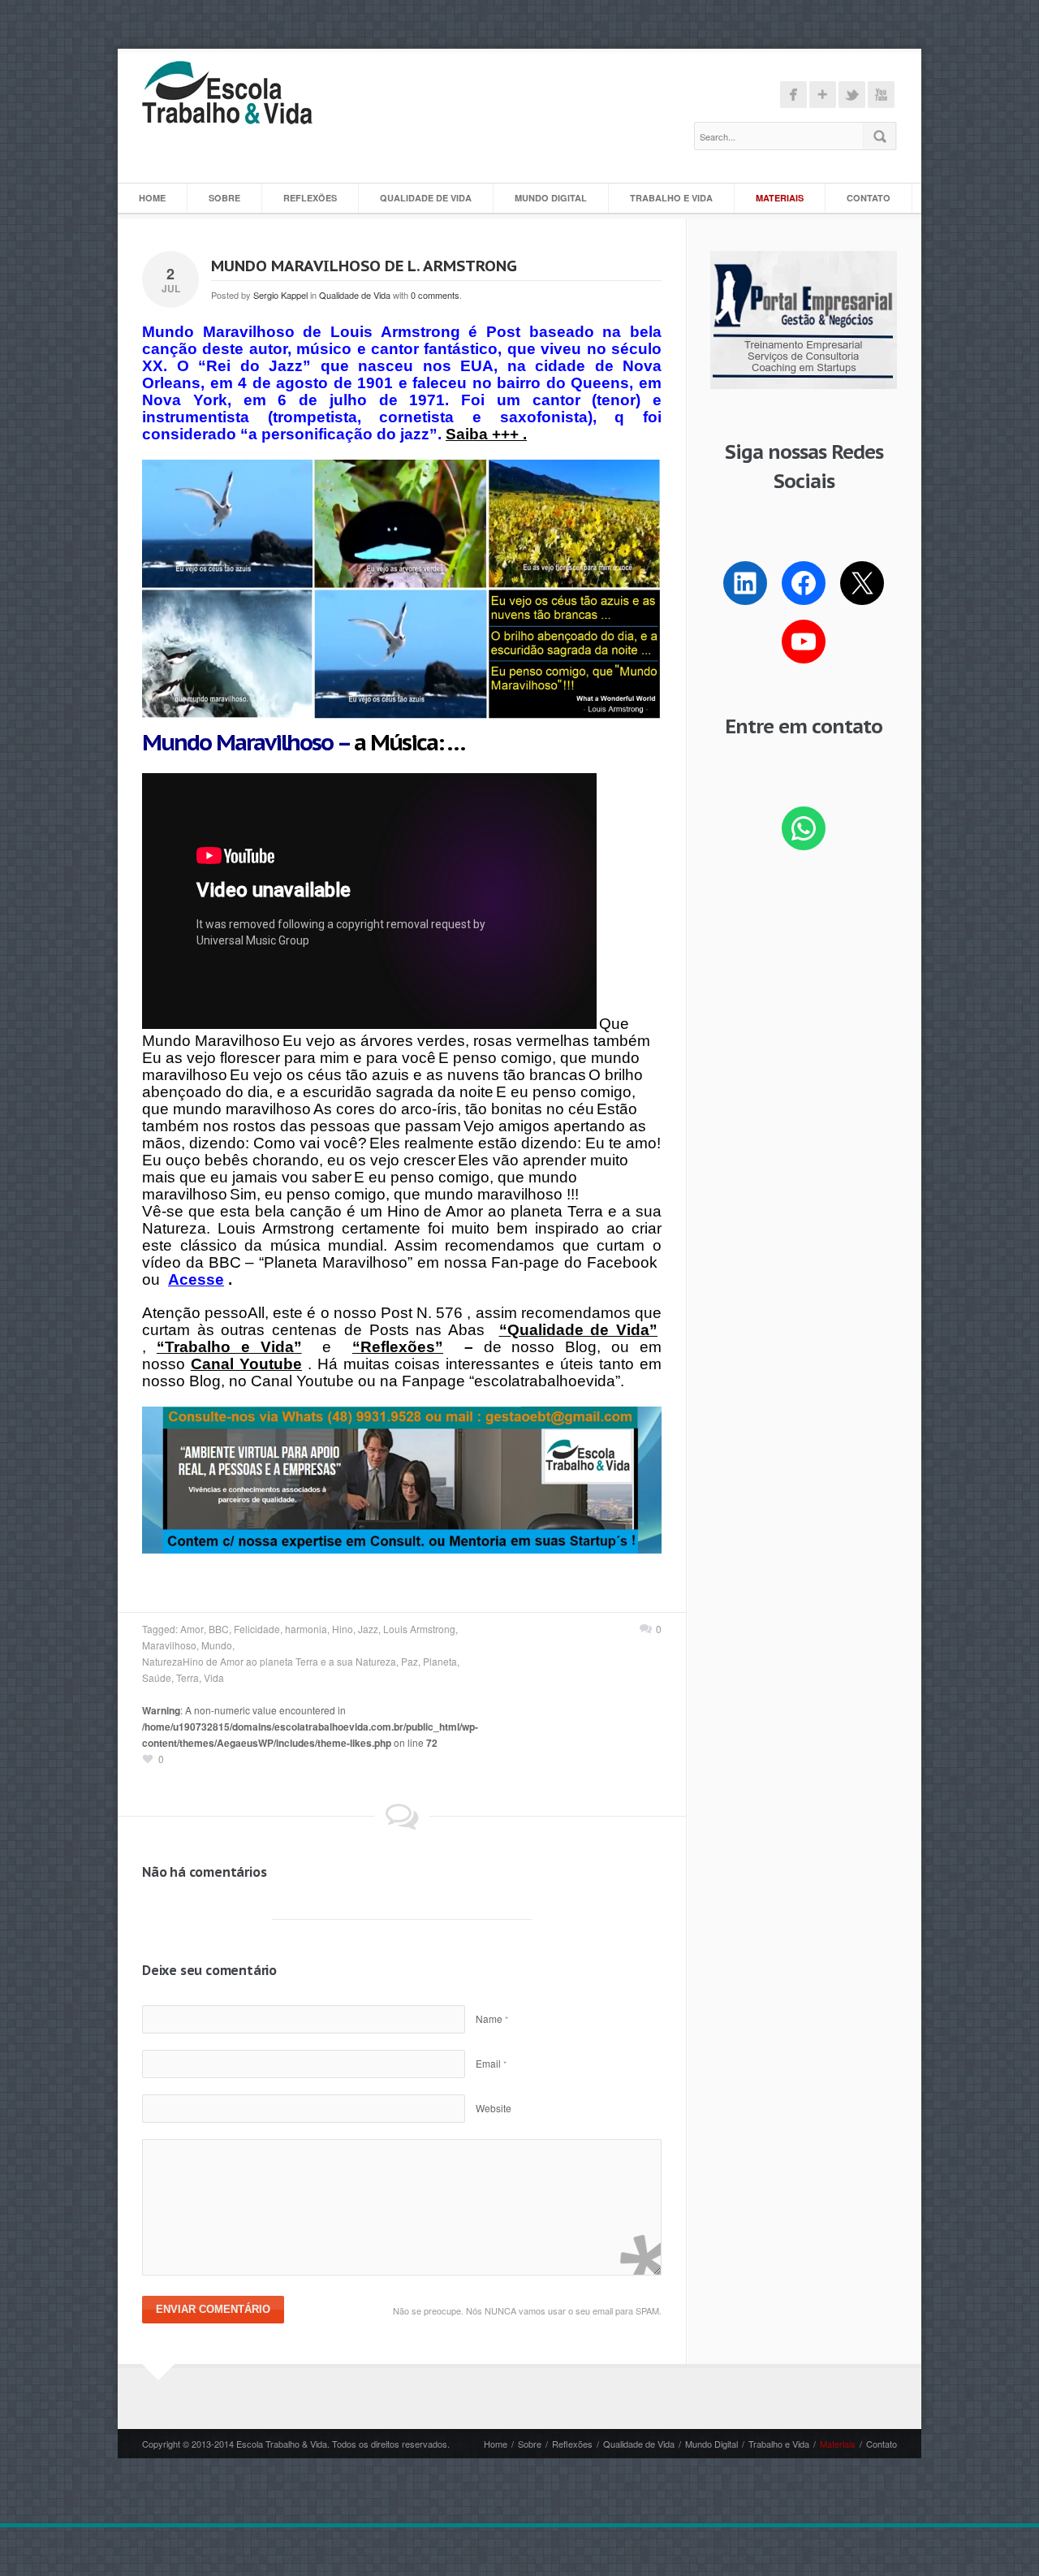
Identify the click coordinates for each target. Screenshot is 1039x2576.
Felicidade (257, 1629)
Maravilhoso (169, 1645)
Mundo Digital (551, 198)
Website (494, 2108)
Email (491, 2063)
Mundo (217, 1645)
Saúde (157, 1677)
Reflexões (310, 198)
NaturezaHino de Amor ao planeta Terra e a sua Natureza (269, 1661)
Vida (214, 1677)
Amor (192, 1629)
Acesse (196, 1279)
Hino (343, 1629)
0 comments (435, 295)
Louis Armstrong (419, 1629)
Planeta (440, 1661)
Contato (869, 198)
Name (492, 2018)
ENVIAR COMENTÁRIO (213, 2309)
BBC (219, 1629)
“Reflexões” (398, 1347)
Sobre (224, 198)
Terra (188, 1677)
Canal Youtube (246, 1364)
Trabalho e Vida (671, 198)
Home (152, 198)
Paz (410, 1661)
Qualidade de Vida (426, 198)
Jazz (368, 1629)
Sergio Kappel (280, 295)
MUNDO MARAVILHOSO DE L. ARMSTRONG (364, 266)
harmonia (306, 1629)
